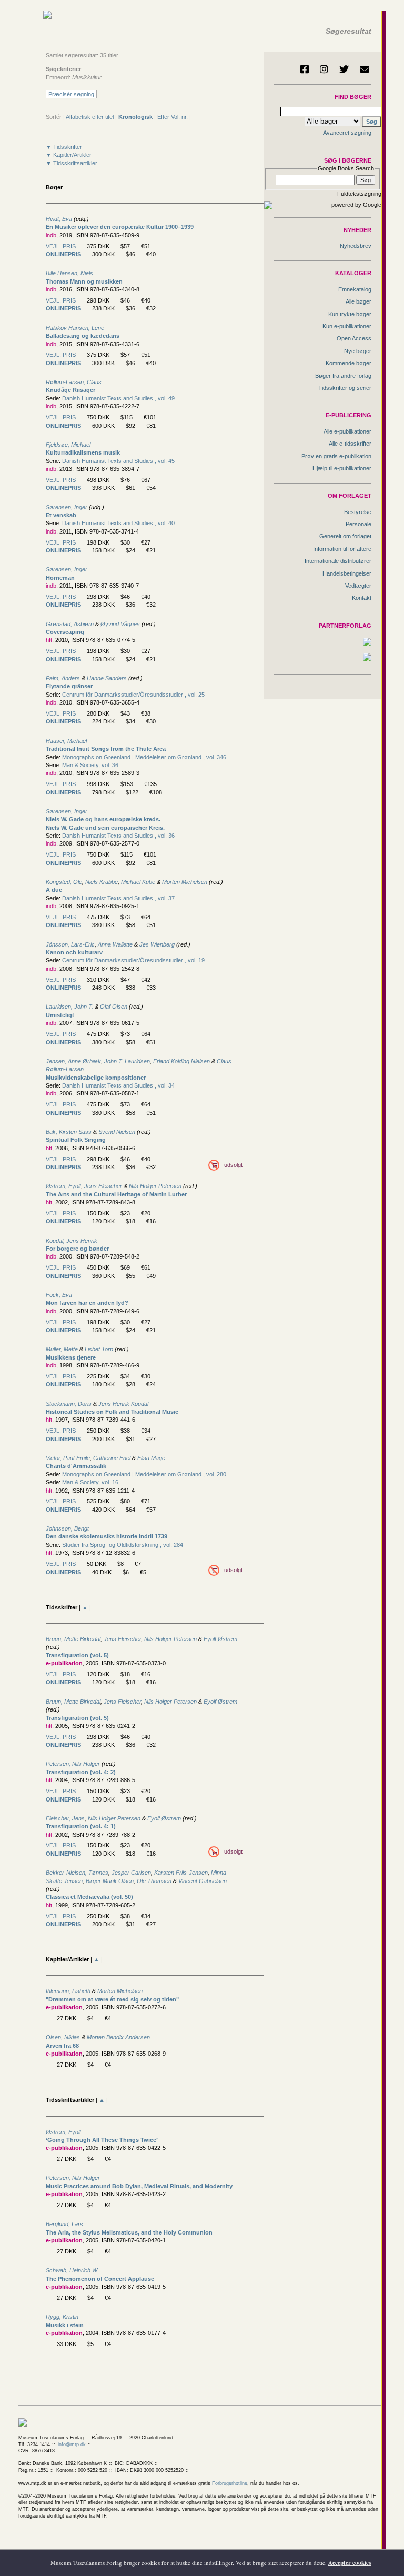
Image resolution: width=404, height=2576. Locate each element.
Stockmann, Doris (69, 1404)
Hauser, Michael (66, 741)
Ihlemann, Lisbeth (68, 1991)
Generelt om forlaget (345, 536)
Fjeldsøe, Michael (68, 445)
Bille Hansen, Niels (69, 273)
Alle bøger (358, 301)
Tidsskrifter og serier (345, 388)
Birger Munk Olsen (110, 1881)
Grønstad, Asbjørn (70, 624)
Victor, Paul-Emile (68, 1458)
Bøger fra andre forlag (343, 376)
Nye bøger (358, 351)
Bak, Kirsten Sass (69, 1132)
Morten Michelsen (185, 882)
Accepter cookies (350, 2563)
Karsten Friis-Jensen (181, 1873)
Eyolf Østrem (220, 1639)
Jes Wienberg (157, 944)
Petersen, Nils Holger (73, 1764)
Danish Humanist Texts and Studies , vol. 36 (118, 836)
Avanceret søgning (347, 133)
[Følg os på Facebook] (305, 69)
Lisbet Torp (99, 1349)
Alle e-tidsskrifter (350, 444)
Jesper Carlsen (131, 1873)
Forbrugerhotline (230, 2483)
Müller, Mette (62, 1349)
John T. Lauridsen (127, 1061)
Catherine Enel (112, 1458)
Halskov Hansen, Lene (75, 328)
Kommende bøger (349, 363)
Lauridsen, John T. (69, 1007)
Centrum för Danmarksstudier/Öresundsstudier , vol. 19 (133, 960)
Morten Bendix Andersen (118, 2037)
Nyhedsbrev (356, 246)
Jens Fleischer (103, 1186)
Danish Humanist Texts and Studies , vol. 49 (118, 398)
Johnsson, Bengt (67, 1528)
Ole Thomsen (154, 1881)
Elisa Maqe (151, 1458)
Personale (358, 524)
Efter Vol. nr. (173, 117)
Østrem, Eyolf (63, 1186)
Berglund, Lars (64, 2224)
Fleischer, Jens (65, 1818)
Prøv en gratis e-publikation (336, 456)
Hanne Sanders (107, 678)
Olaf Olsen (114, 1007)
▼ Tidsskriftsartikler (72, 163)
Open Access (354, 338)
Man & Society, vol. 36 (90, 765)
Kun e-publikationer (347, 326)
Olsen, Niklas (63, 2037)
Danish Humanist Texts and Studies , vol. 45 (118, 461)
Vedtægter (358, 586)
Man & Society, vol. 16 (90, 1482)
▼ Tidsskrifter (64, 147)
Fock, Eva (59, 1295)
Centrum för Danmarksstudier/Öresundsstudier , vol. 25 (133, 695)
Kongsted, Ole (64, 882)
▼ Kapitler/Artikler (69, 155)
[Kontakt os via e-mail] (365, 69)
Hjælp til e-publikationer (342, 468)
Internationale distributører (338, 561)
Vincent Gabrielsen (203, 1881)
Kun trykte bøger (350, 314)
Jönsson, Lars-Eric (70, 944)
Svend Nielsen (117, 1132)
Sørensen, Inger (67, 507)
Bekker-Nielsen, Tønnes (77, 1873)
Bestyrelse (358, 512)
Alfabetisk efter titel (90, 117)
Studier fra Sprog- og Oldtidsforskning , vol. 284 (123, 1545)
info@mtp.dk (72, 2444)
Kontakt (362, 598)
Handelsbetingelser (347, 573)
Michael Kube (139, 882)
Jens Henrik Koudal (123, 1404)
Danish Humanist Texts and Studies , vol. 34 (118, 1085)
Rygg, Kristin (62, 2317)
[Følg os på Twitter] (344, 69)
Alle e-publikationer (347, 431)
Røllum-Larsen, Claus (74, 382)
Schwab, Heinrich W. (72, 2270)
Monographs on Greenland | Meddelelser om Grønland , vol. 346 (144, 757)
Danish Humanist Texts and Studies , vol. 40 (118, 523)
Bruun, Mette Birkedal (73, 1639)
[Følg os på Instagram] (324, 69)
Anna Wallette (115, 944)
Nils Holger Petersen (155, 1186)
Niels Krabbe (102, 882)
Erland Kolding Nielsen (181, 1061)
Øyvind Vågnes (120, 624)
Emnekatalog (355, 289)
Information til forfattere (342, 549)
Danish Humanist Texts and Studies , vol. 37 (118, 898)
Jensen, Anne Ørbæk (73, 1061)
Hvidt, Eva (59, 219)
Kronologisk (135, 117)
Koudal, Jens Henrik (72, 1241)
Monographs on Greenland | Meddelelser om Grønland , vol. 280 (144, 1474)
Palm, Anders (63, 678)
